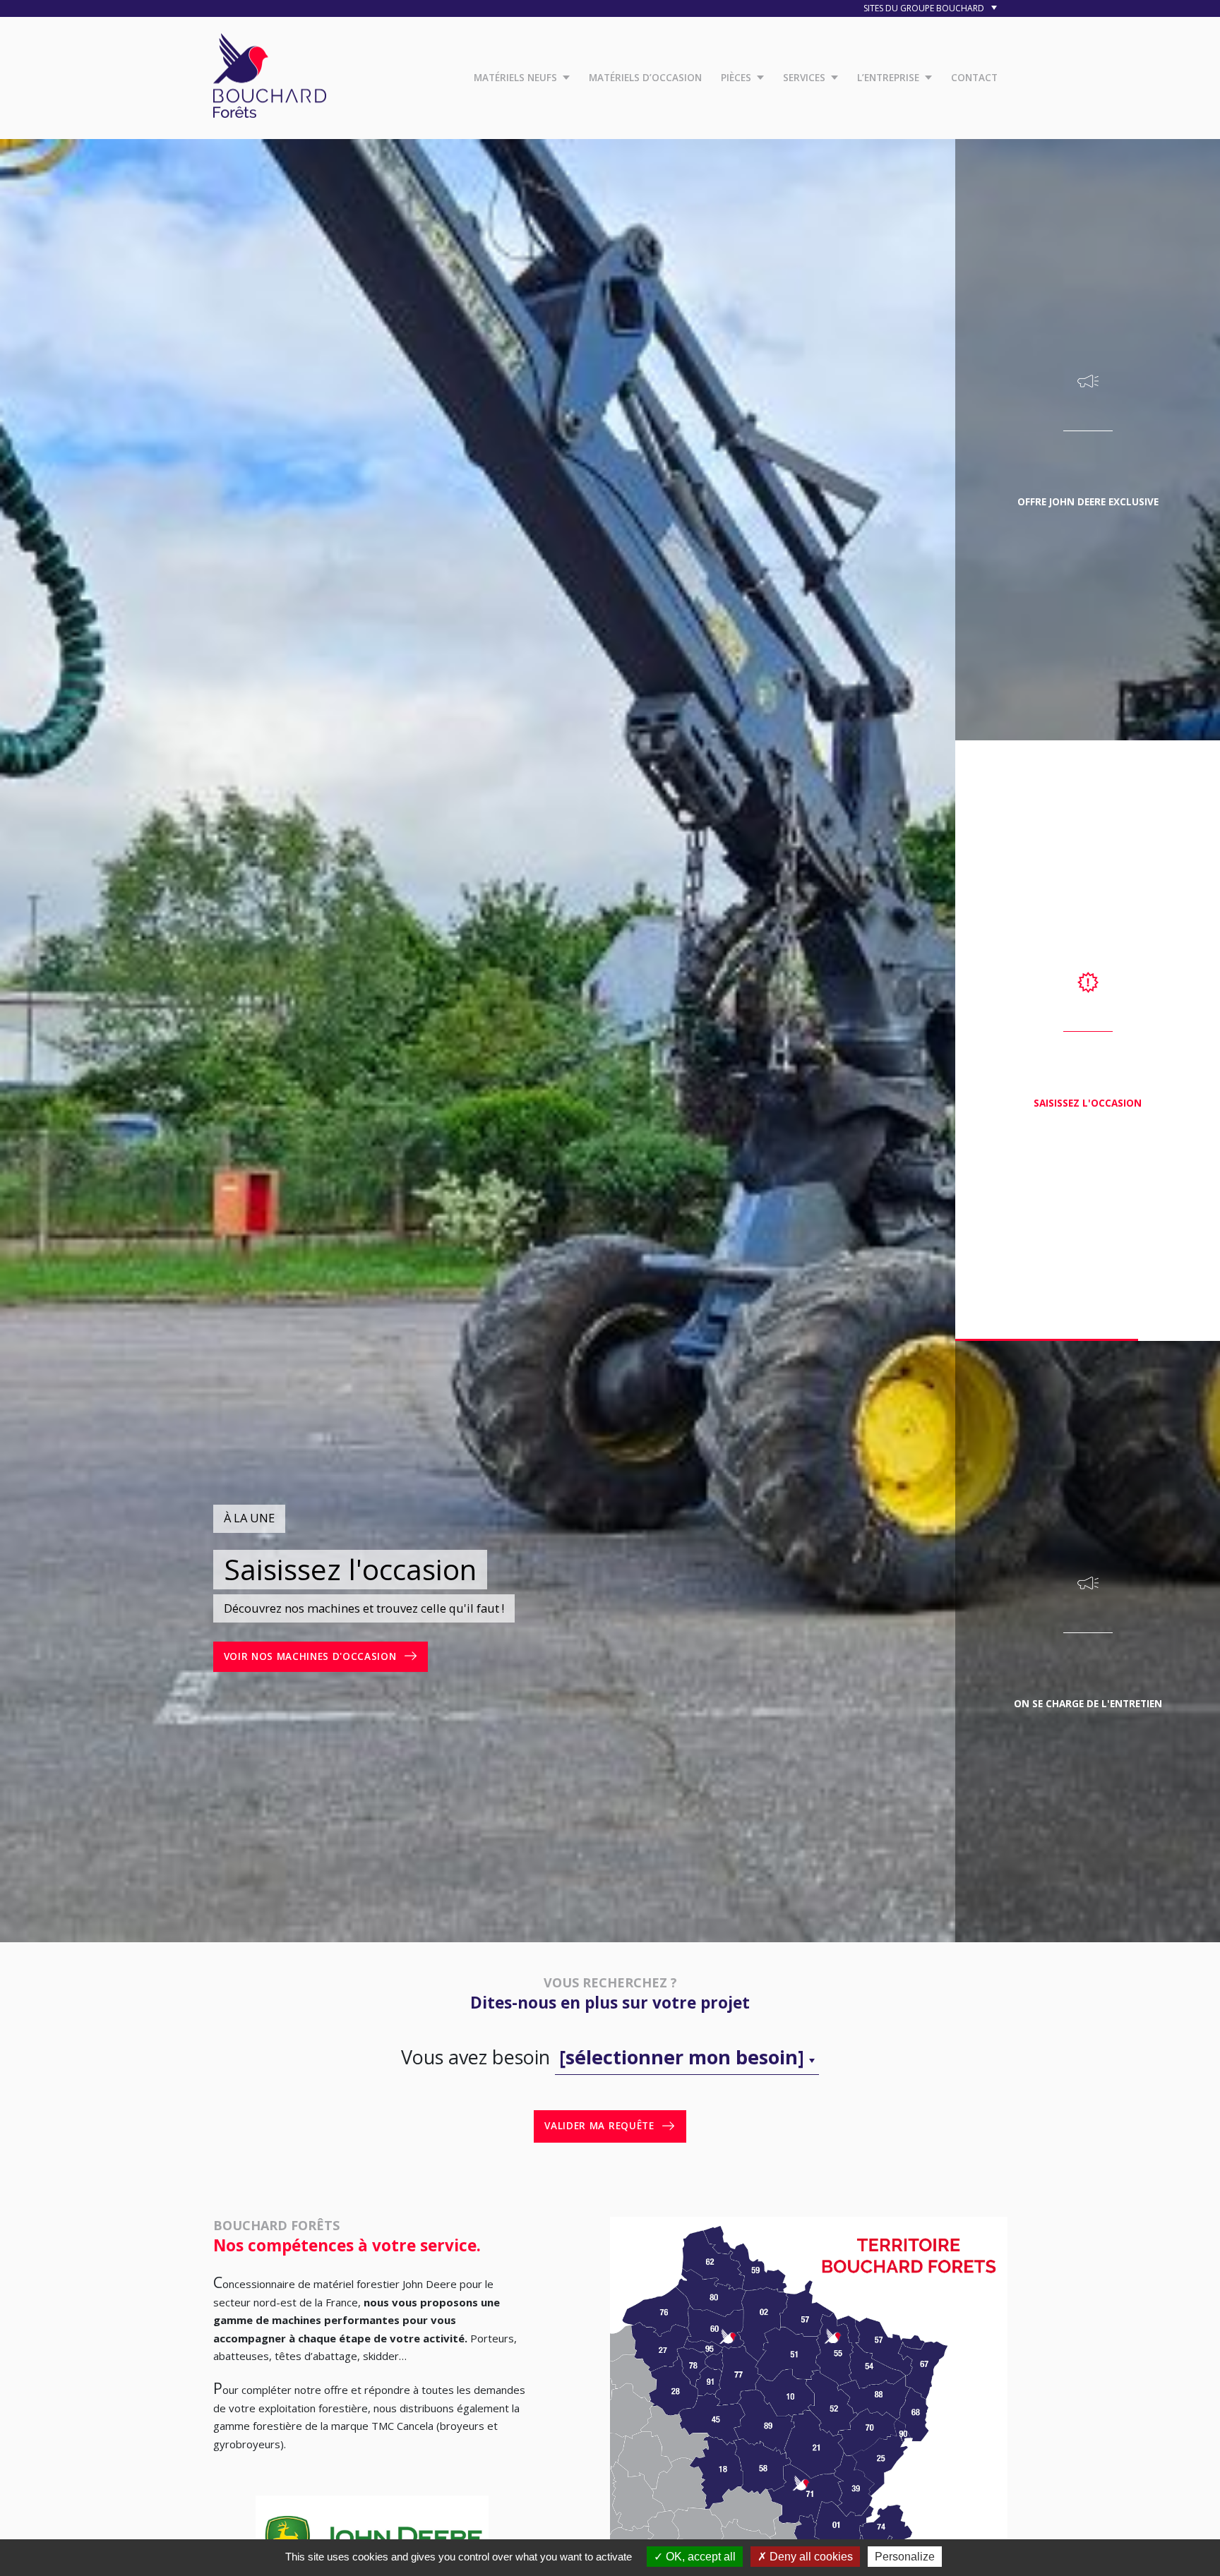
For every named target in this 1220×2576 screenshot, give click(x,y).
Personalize (905, 2557)
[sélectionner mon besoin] (682, 2057)
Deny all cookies (810, 2557)
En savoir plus (265, 1656)
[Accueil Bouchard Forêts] (270, 73)
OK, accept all (699, 2557)
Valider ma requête (599, 2126)
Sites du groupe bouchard (925, 8)
